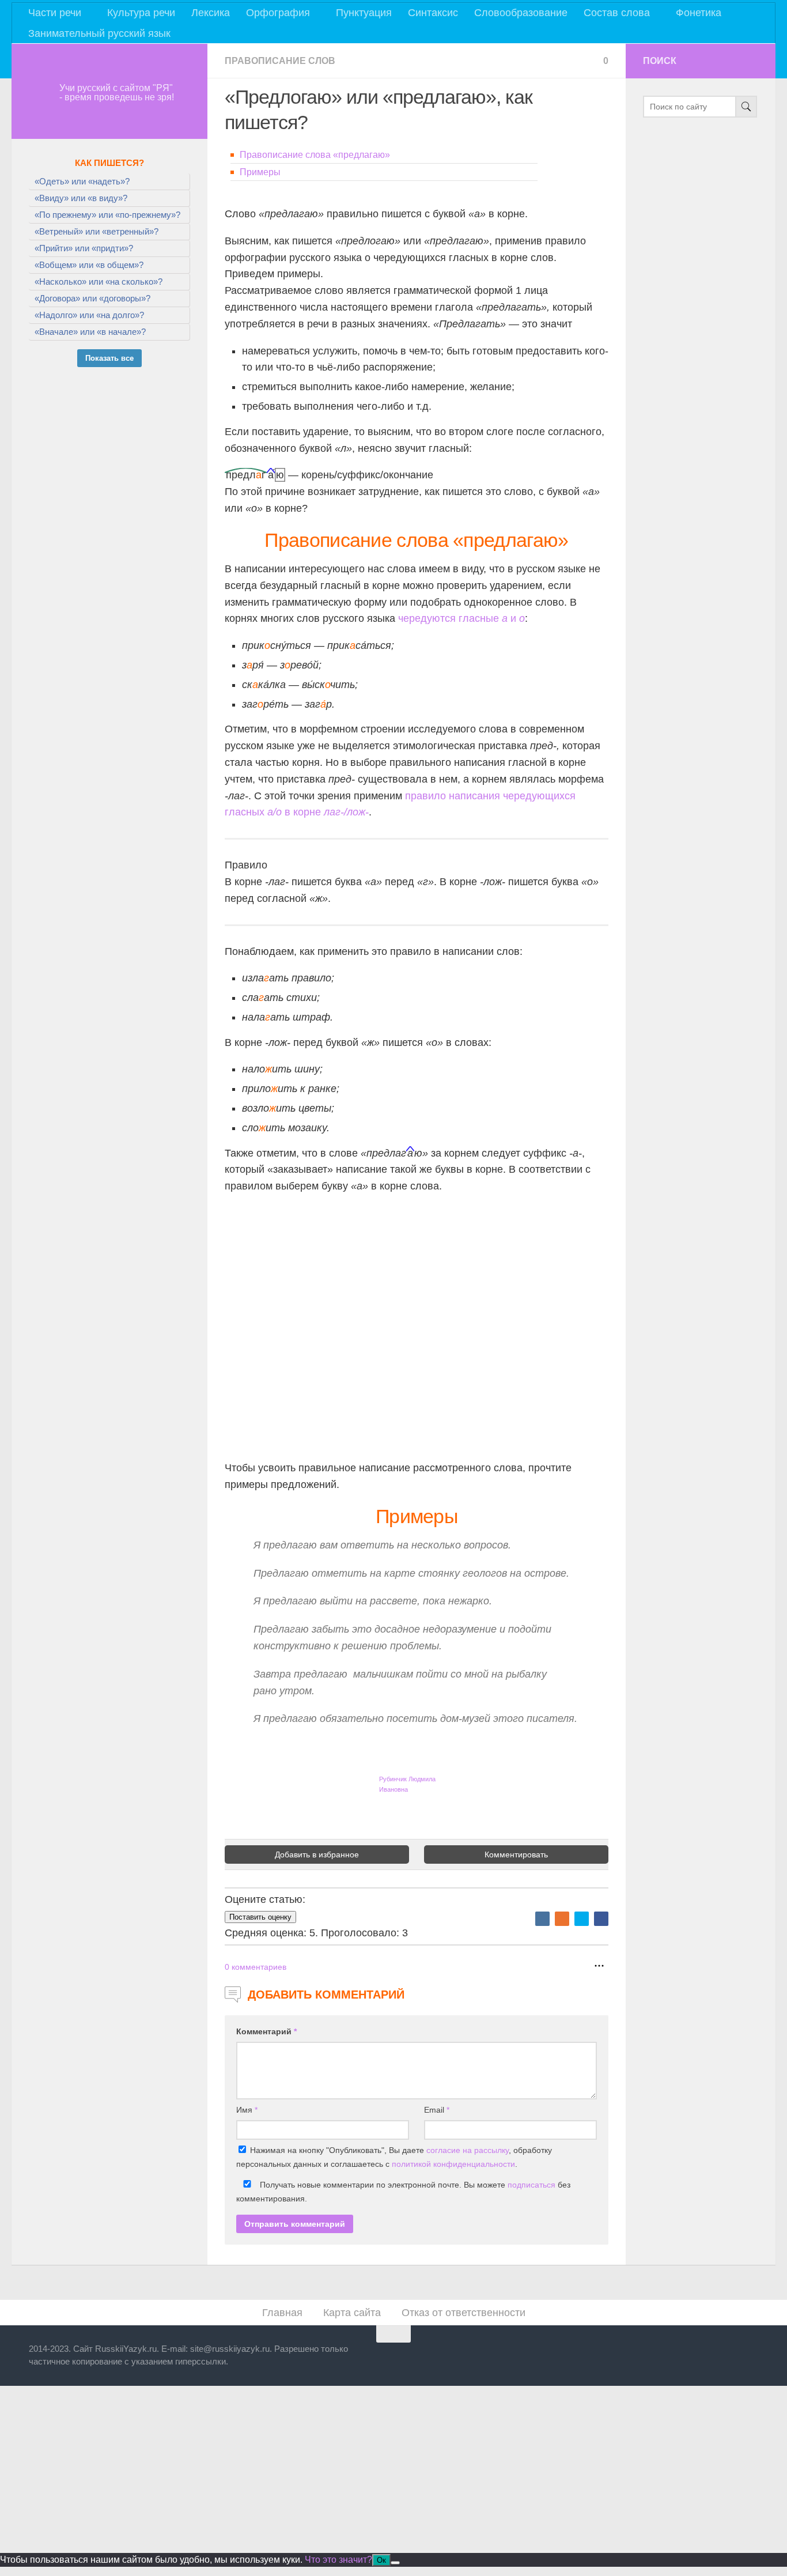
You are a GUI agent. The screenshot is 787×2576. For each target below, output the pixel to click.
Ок (381, 2560)
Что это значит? (338, 2560)
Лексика (211, 13)
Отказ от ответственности (464, 2313)
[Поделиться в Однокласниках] (562, 1919)
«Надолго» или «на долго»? (89, 315)
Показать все (109, 358)
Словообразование (521, 13)
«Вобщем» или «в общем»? (89, 265)
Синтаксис (433, 13)
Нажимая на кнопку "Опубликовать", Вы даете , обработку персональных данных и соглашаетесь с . (394, 2157)
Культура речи (141, 13)
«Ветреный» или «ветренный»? (97, 231)
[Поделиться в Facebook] (601, 1919)
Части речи (55, 13)
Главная (282, 2313)
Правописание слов (280, 61)
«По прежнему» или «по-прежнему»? (107, 215)
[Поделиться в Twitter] (582, 1919)
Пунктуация (364, 13)
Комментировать (516, 1854)
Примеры (260, 172)
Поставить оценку (260, 1917)
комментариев (256, 1967)
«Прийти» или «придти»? (84, 248)
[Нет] (395, 2563)
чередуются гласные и (461, 618)
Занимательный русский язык (99, 33)
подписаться (531, 2185)
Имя (247, 2110)
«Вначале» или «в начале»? (90, 332)
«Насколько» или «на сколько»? (99, 282)
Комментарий (266, 2031)
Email (437, 2110)
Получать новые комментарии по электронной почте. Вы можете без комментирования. (403, 2192)
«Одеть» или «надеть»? (82, 181)
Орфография (278, 13)
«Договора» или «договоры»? (92, 298)
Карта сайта (352, 2313)
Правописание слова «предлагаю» (315, 155)
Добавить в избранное (317, 1854)
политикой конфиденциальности (453, 2164)
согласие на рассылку (468, 2150)
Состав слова (617, 13)
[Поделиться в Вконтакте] (542, 1919)
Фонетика (699, 13)
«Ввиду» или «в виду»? (81, 198)
